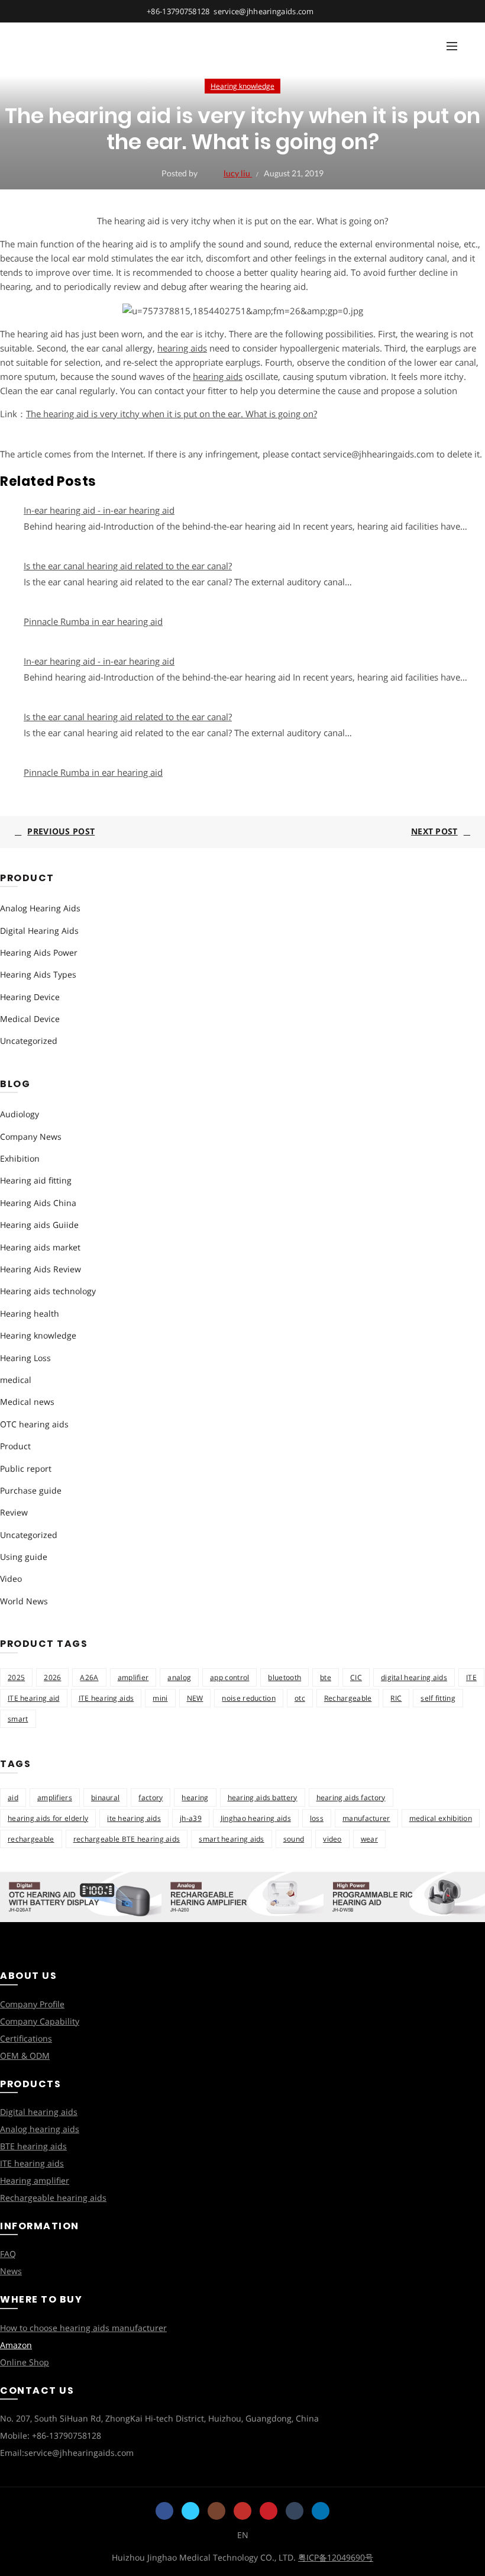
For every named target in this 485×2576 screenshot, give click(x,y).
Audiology (20, 1114)
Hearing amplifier (35, 2180)
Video (11, 1579)
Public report (26, 1468)
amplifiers (55, 1798)
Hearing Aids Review (41, 1269)
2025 (16, 1677)
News (11, 2271)
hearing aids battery (263, 1798)
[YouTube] (242, 2511)
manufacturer (366, 1818)
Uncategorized (29, 1041)
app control (229, 1677)
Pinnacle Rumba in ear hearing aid (93, 621)
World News (24, 1601)
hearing (195, 1798)
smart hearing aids (231, 1839)
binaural (105, 1798)
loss (317, 1818)
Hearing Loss (25, 1358)
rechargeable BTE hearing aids (127, 1839)
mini (160, 1698)
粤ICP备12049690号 (336, 2557)
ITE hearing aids (106, 1698)
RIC (396, 1698)
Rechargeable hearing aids (53, 2198)
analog (179, 1677)
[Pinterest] (269, 2511)
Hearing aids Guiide (39, 1225)
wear (369, 1839)
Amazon (16, 2345)
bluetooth (284, 1677)
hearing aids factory (351, 1798)
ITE (471, 1677)
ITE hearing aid (34, 1698)
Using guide (24, 1557)
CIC (356, 1677)
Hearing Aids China (38, 1203)
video (332, 1839)
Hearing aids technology (48, 1291)
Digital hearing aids (39, 2112)
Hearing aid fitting (36, 1180)
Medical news (27, 1402)
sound (294, 1839)
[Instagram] (216, 2511)
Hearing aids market (40, 1247)
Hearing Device (30, 997)
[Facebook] (164, 2511)
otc (300, 1698)
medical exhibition (441, 1818)
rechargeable (31, 1839)
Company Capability (40, 2021)
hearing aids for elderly (48, 1818)
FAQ (8, 2254)
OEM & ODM (25, 2056)
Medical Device (30, 1019)
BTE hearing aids (33, 2146)
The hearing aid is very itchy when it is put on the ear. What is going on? (172, 414)
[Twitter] (190, 2511)
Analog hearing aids (40, 2129)
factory (151, 1798)
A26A (89, 1677)
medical (16, 1380)
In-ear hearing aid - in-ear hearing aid (99, 510)
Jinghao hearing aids (256, 1818)
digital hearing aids (414, 1677)
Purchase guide (31, 1490)
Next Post (434, 831)
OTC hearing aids (34, 1424)
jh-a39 (191, 1818)
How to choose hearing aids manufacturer (83, 2328)
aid (13, 1798)
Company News (31, 1137)
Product (15, 1446)
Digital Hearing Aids (39, 931)
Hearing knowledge (242, 86)
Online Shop (25, 2362)
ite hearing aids (134, 1818)
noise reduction (249, 1698)
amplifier (133, 1677)
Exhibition (20, 1158)
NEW (195, 1698)
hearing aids (182, 348)
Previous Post (61, 831)
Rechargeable (348, 1698)
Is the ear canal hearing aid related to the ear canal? (128, 566)
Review (14, 1512)
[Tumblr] (295, 2511)
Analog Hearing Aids (40, 908)
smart (18, 1719)
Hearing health (30, 1313)
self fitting (438, 1698)
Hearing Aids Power (39, 952)
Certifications (26, 2038)
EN (243, 2535)
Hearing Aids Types (38, 974)
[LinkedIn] (321, 2511)
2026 (52, 1677)
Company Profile (32, 2004)
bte (326, 1677)
